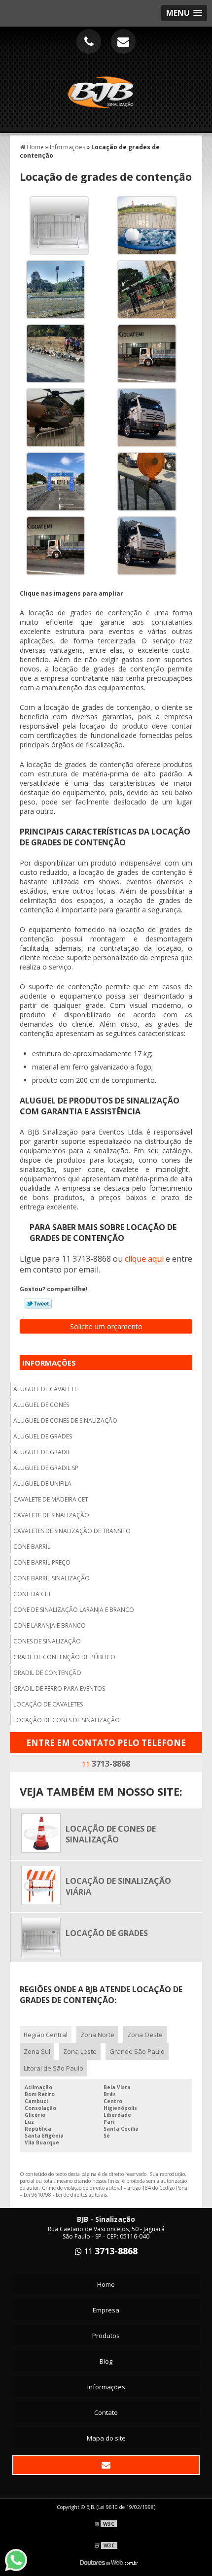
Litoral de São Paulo (53, 2068)
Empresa (106, 2310)
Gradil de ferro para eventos (59, 1689)
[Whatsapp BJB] (21, 2560)
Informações (49, 1363)
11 (106, 1764)
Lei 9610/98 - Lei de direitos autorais (65, 2195)
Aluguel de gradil (42, 1452)
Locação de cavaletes (48, 1704)
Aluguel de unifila (42, 1484)
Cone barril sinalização (52, 1578)
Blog (106, 2361)
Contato (106, 2412)
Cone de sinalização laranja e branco (74, 1610)
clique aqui (144, 1259)
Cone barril (32, 1547)
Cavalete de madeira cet (51, 1499)
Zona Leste (80, 2051)
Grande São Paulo (137, 2051)
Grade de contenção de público (64, 1657)
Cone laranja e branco (50, 1625)
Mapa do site (106, 2438)
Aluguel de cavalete (45, 1389)
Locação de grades (107, 1933)
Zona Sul (37, 2051)
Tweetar (38, 1304)
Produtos (106, 2336)
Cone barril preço (42, 1562)
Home (106, 2284)
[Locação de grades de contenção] (55, 225)
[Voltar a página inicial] (106, 87)
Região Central (46, 2035)
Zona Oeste (145, 2035)
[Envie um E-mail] (123, 41)
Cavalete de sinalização (51, 1515)
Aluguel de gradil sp (46, 1468)
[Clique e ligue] (89, 41)
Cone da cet (32, 1594)
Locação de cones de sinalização (67, 1720)
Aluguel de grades (43, 1436)
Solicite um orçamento (106, 1326)
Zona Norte (97, 2035)
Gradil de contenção (47, 1673)
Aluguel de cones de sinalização (65, 1421)
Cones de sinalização (47, 1641)
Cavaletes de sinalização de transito (72, 1531)
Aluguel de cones (41, 1405)
